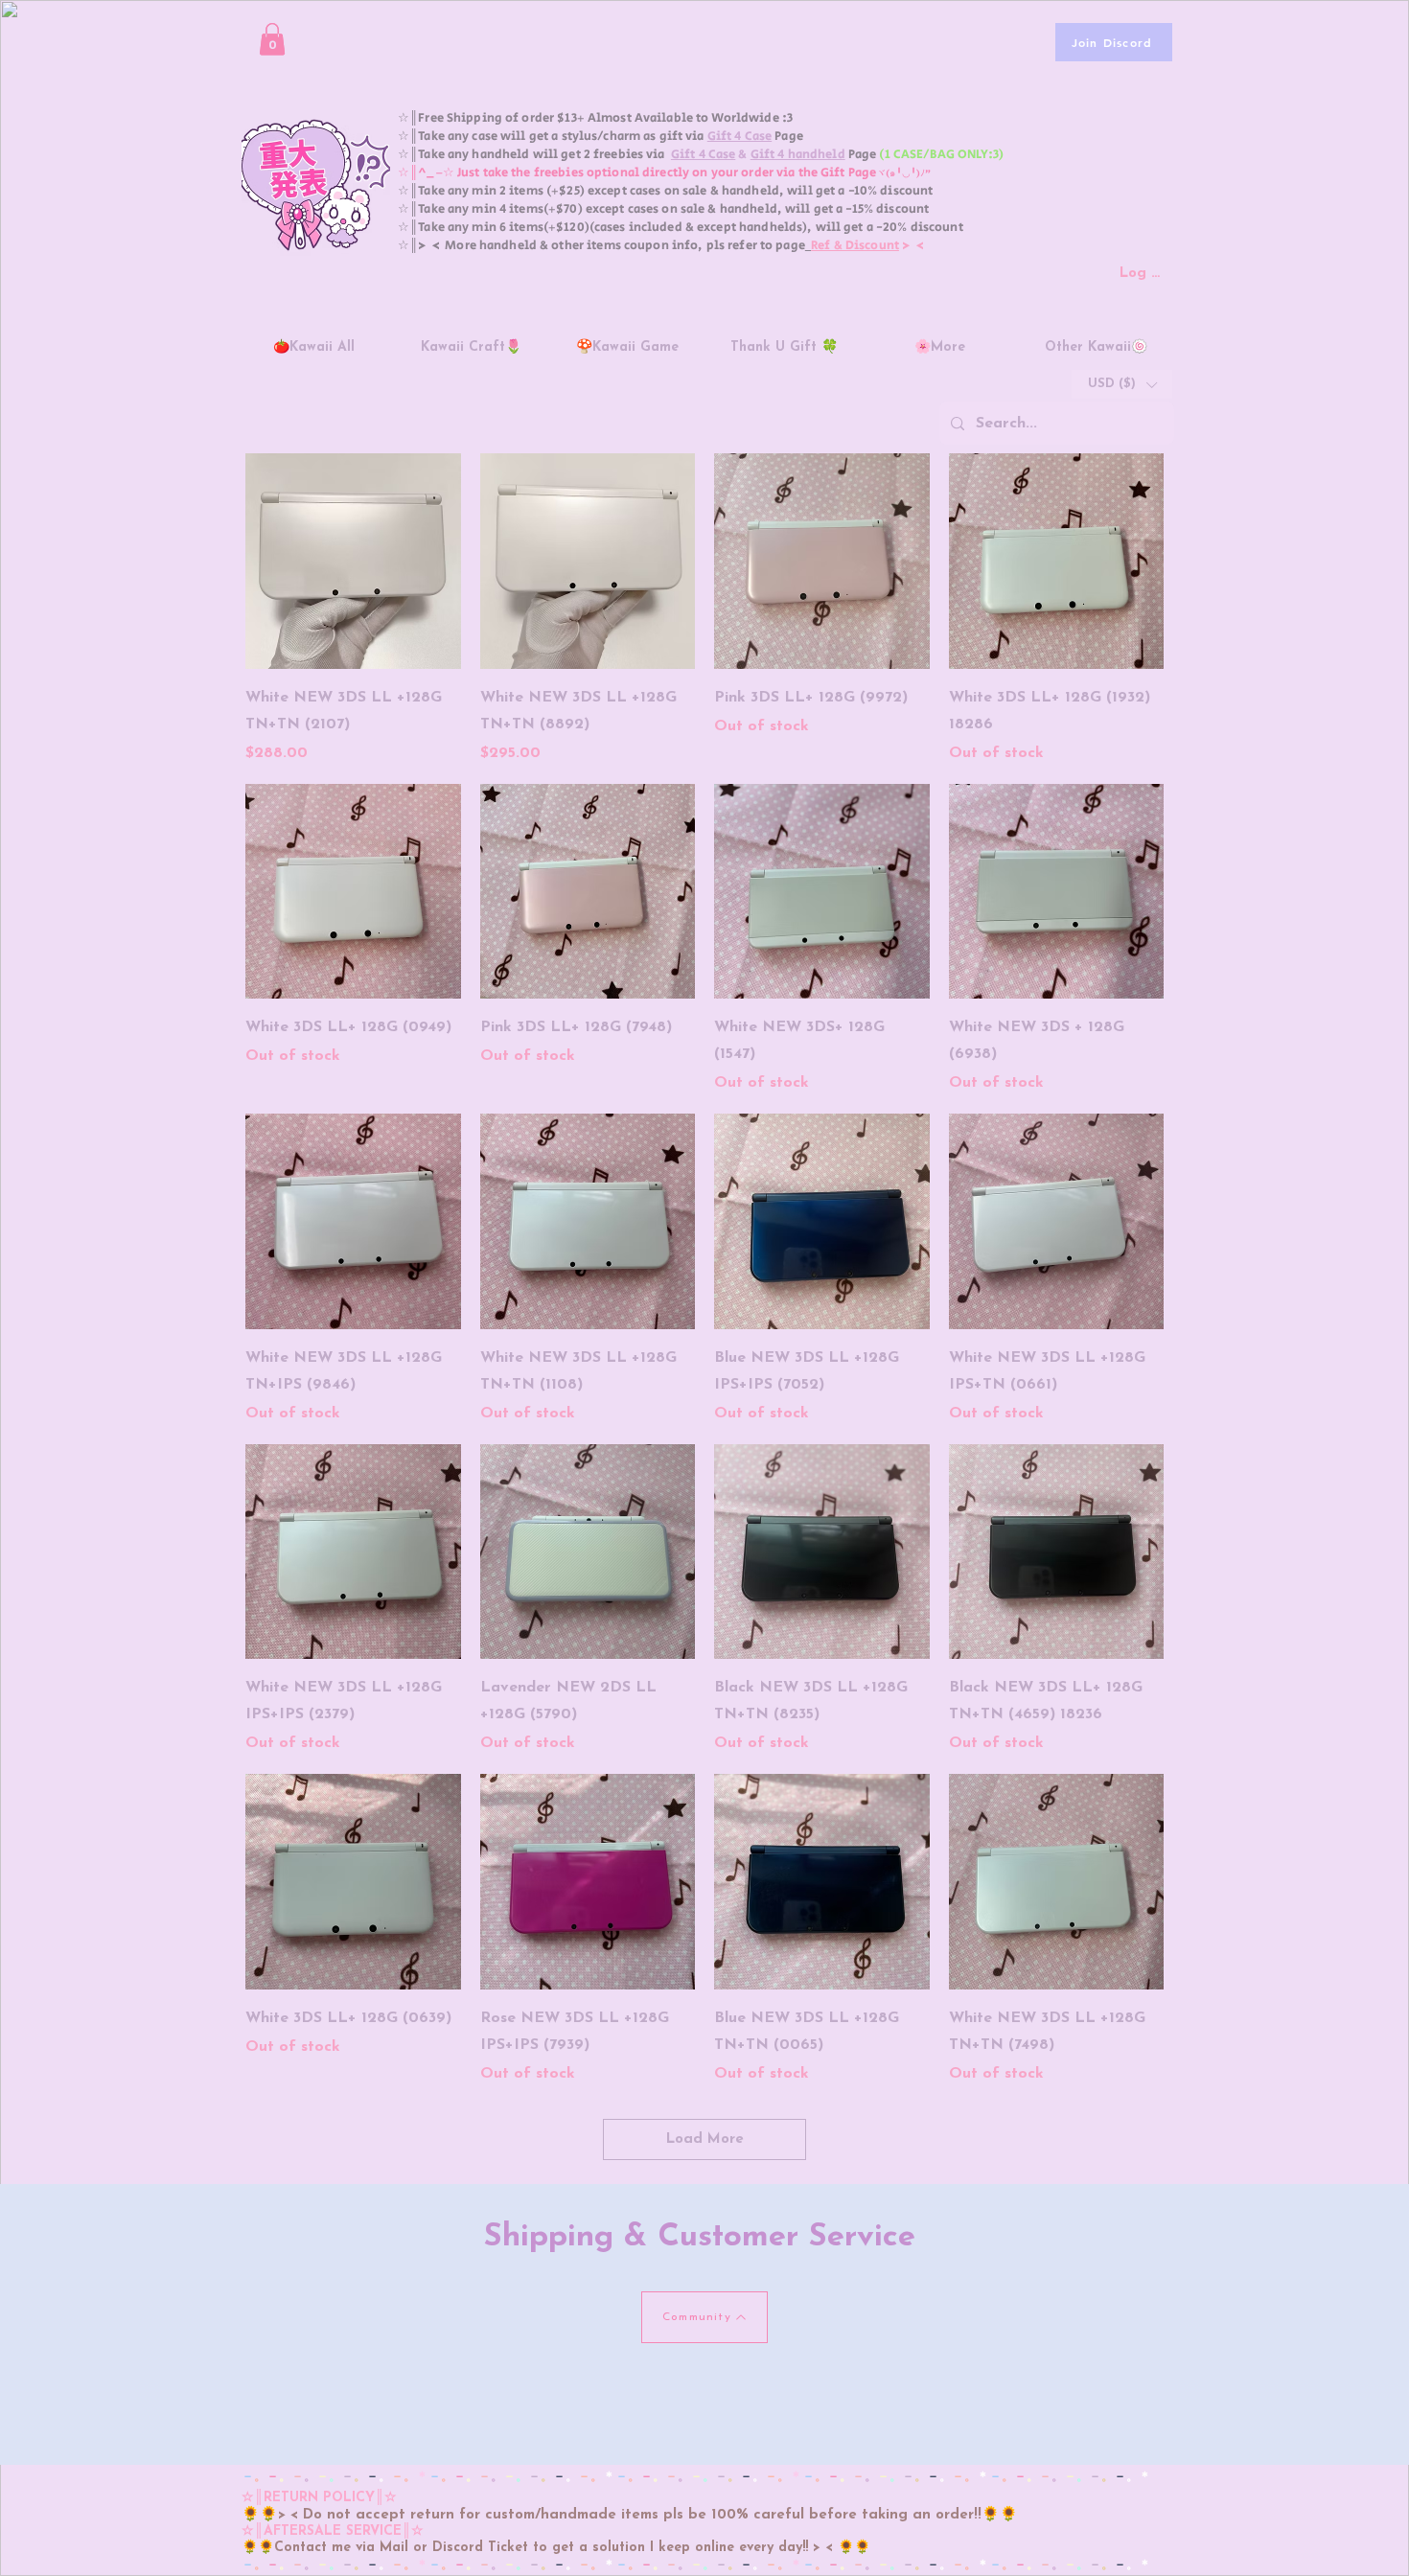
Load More (705, 2139)
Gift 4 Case (739, 137)
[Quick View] (353, 561)
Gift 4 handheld (798, 155)
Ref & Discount (855, 246)
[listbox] (1122, 384)
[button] (272, 39)
